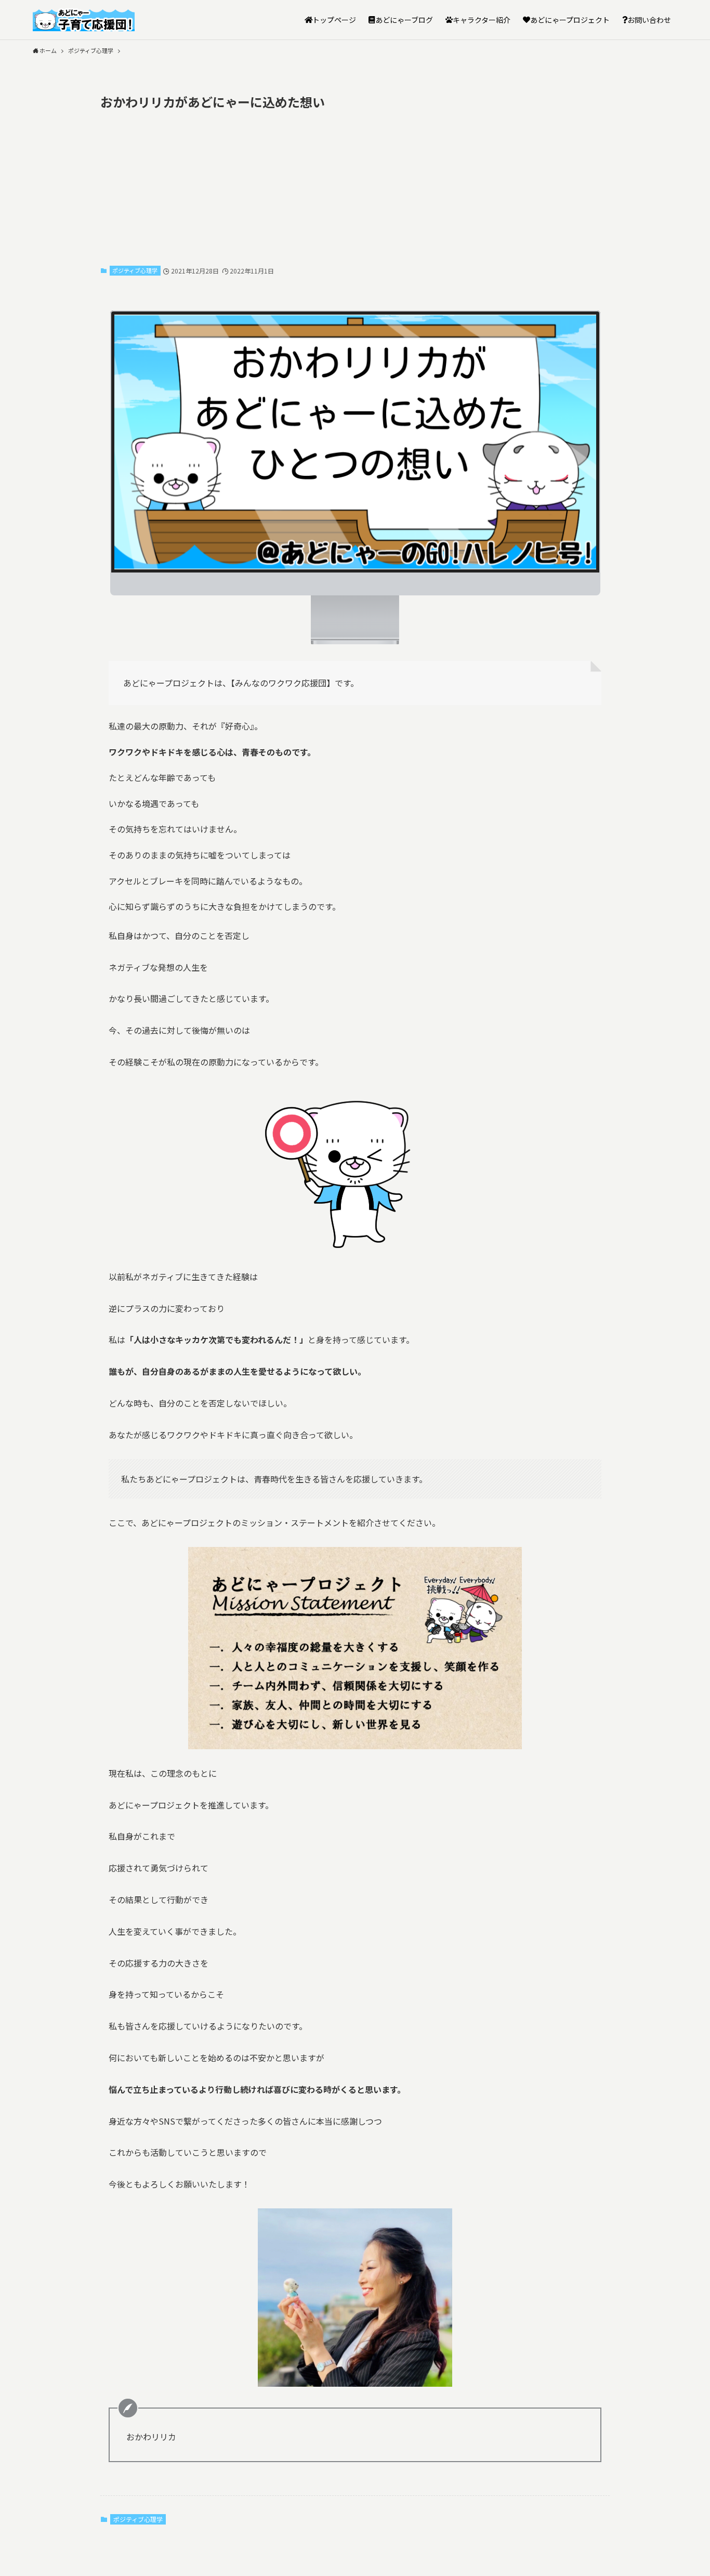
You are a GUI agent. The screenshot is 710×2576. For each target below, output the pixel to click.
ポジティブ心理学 (135, 270)
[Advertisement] (355, 186)
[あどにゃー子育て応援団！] (84, 20)
